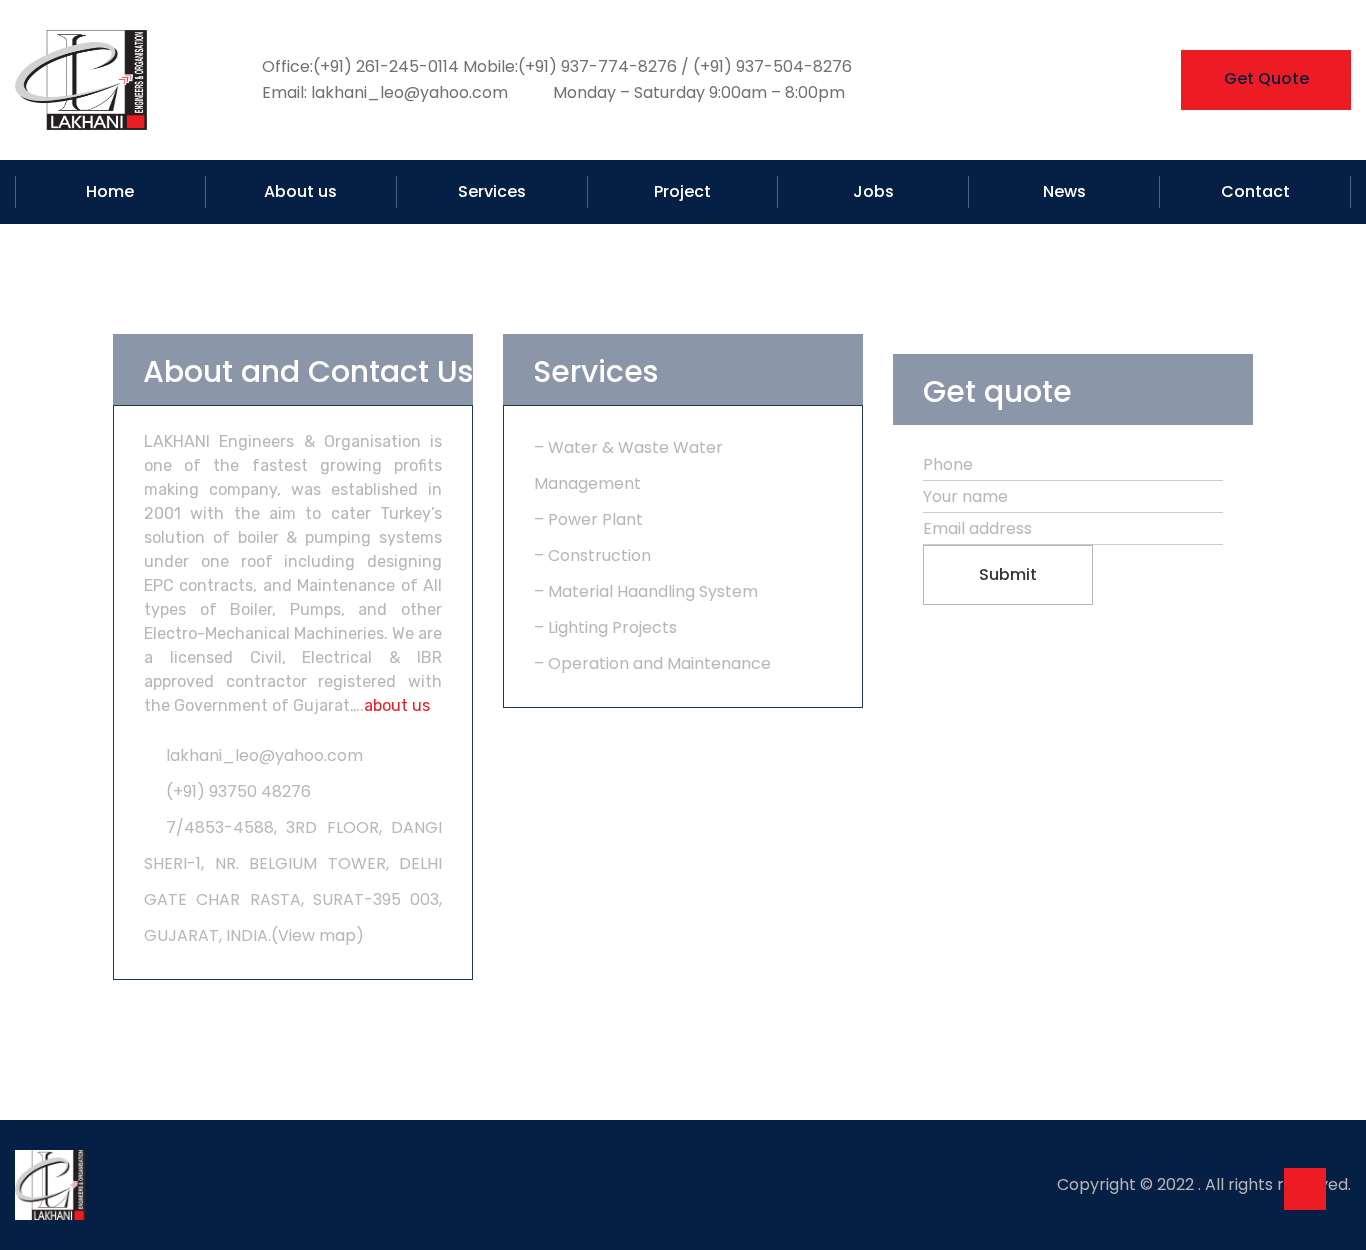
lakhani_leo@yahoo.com (264, 755)
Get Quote (1266, 78)
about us (397, 705)
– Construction (592, 555)
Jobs (873, 191)
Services (492, 191)
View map (317, 935)
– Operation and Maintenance (652, 663)
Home (110, 191)
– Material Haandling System (646, 591)
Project (682, 191)
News (1064, 191)
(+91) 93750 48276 (238, 791)
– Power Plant (588, 519)
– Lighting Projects (605, 627)
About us (300, 191)
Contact (1255, 191)
